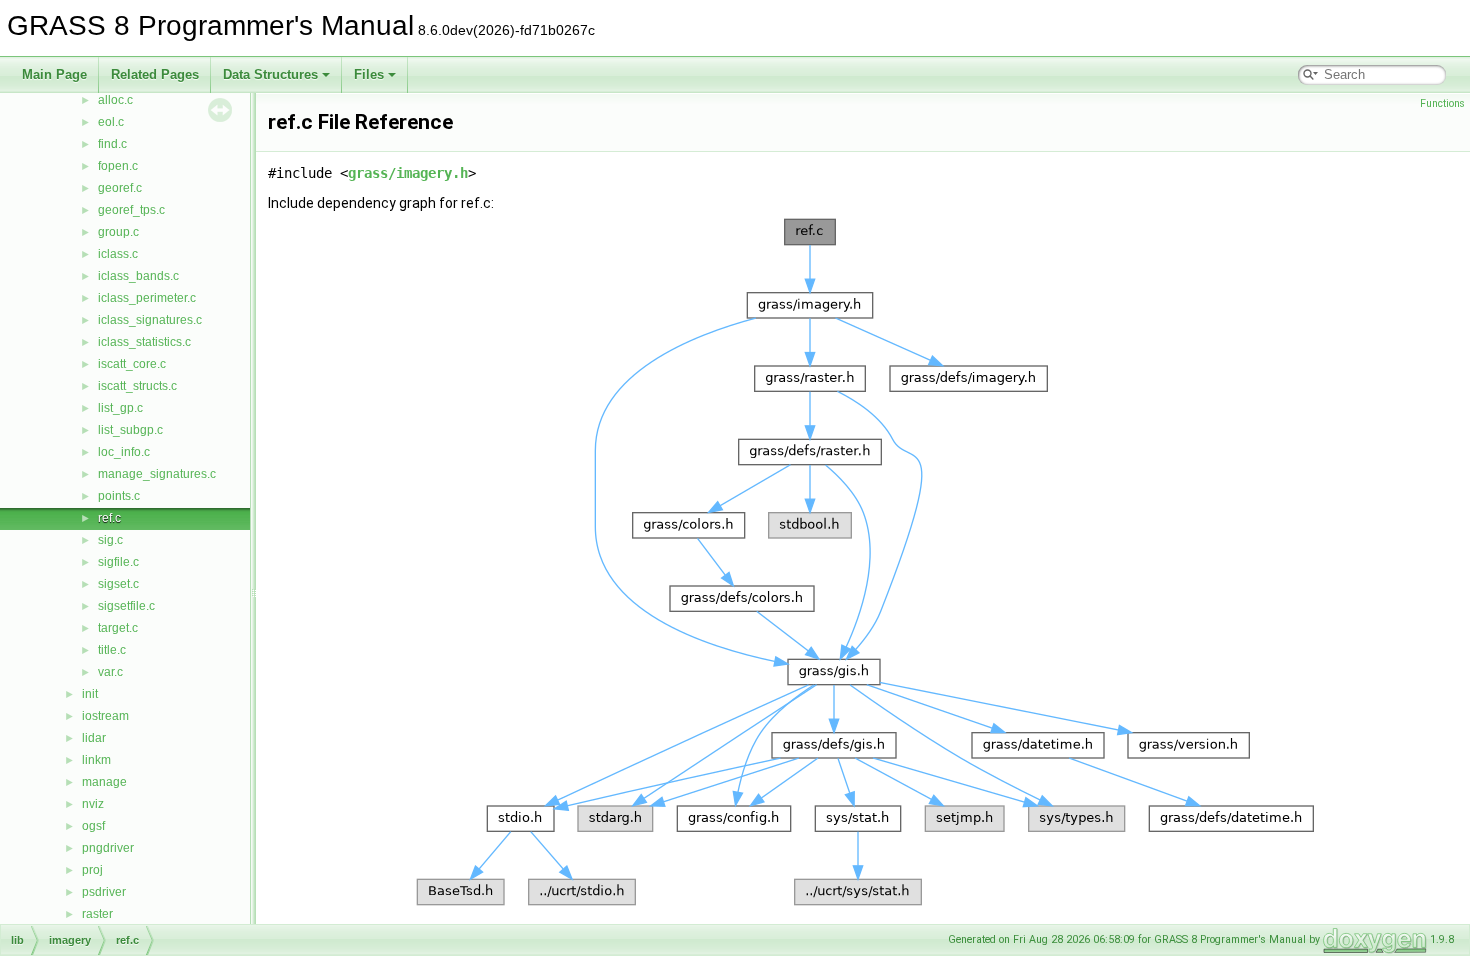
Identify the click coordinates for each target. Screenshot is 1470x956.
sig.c (110, 540)
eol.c (111, 122)
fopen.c (118, 166)
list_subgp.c (130, 430)
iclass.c (118, 254)
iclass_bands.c (138, 276)
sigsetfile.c (126, 606)
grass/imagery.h (408, 173)
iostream (105, 716)
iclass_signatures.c (150, 320)
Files (369, 74)
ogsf (93, 826)
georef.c (120, 188)
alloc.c (115, 100)
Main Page (54, 74)
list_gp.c (120, 408)
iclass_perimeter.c (147, 298)
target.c (118, 628)
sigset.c (118, 584)
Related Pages (155, 74)
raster (97, 914)
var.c (110, 672)
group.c (118, 232)
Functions (1442, 103)
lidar (94, 738)
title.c (112, 650)
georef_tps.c (131, 210)
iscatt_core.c (132, 364)
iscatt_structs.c (137, 386)
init (90, 694)
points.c (119, 496)
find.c (112, 144)
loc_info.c (124, 452)
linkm (96, 760)
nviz (93, 804)
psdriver (104, 892)
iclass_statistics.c (144, 342)
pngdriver (108, 848)
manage (104, 782)
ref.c (109, 518)
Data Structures (270, 74)
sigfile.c (118, 562)
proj (92, 870)
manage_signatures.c (157, 474)
